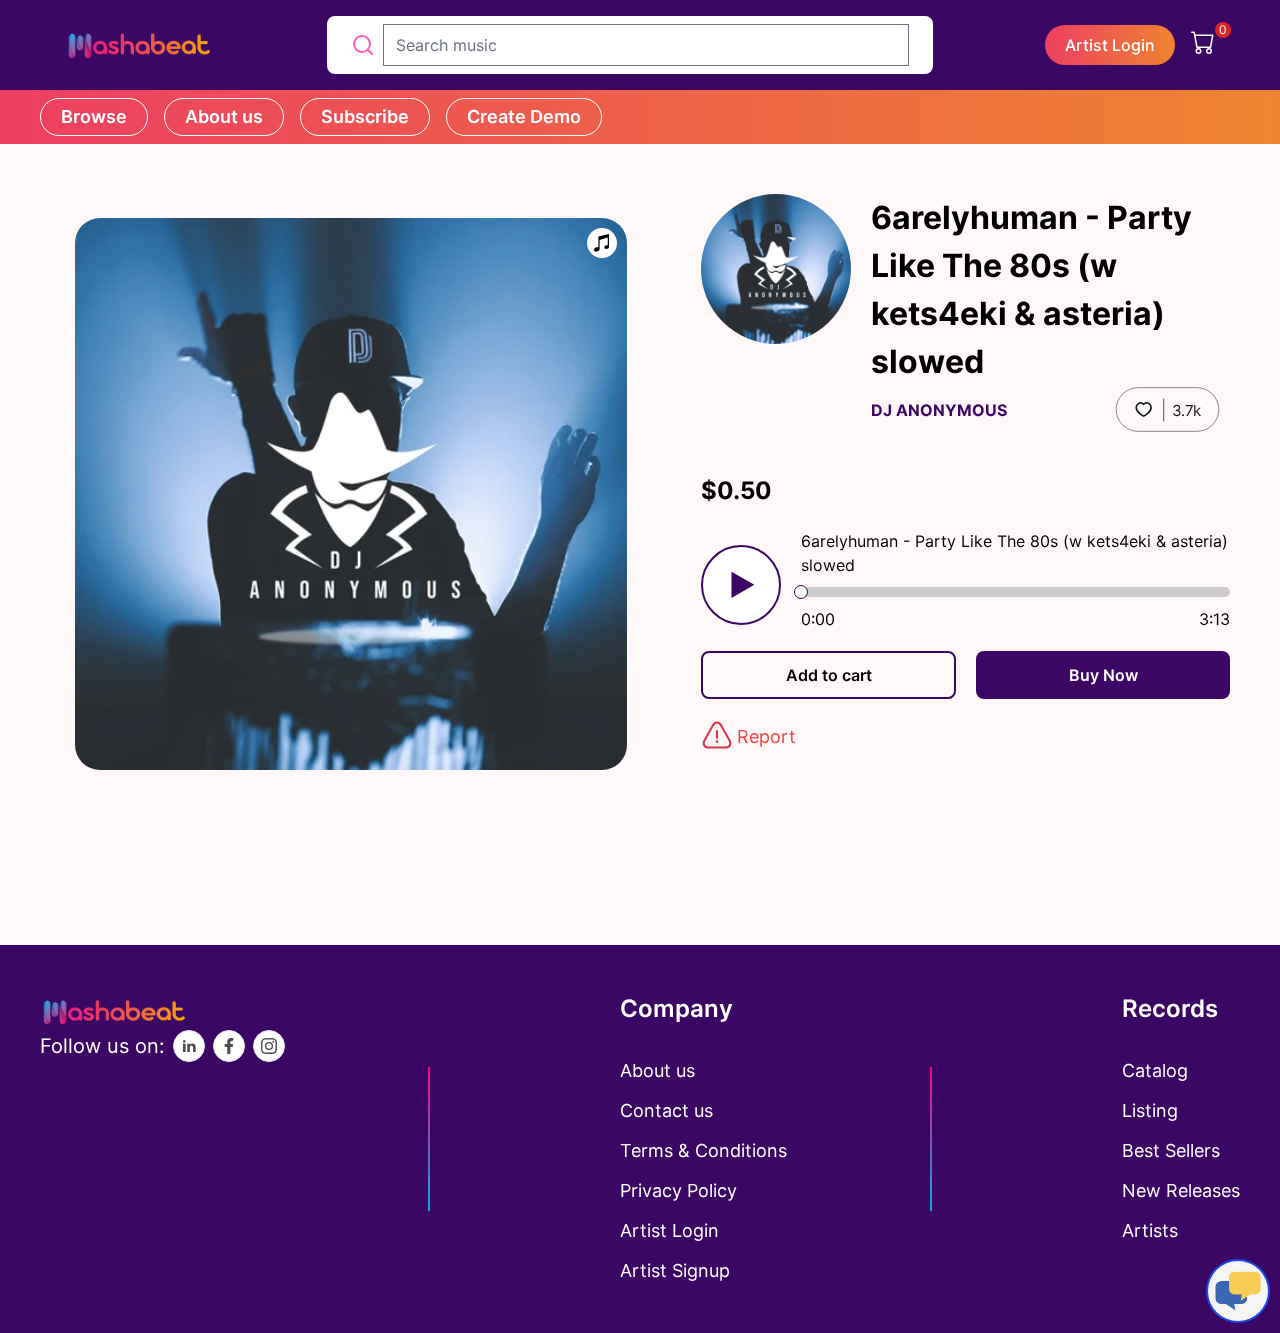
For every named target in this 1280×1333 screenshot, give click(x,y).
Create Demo (524, 116)
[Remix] (602, 243)
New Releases (1181, 1190)
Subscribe (365, 116)
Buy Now (1103, 675)
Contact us (666, 1110)
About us (224, 116)
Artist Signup (675, 1270)
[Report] (717, 735)
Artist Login (1110, 45)
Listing (1150, 1110)
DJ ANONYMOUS (939, 410)
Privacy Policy (678, 1190)
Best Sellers (1171, 1150)
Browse (94, 116)
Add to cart (829, 675)
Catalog (1155, 1070)
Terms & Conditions (703, 1150)
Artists (1150, 1230)
